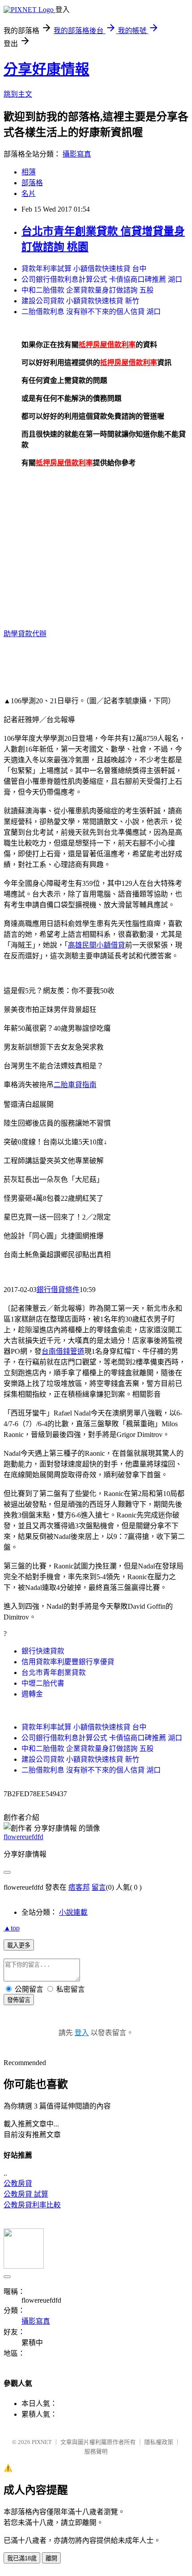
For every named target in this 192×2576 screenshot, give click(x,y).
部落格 (32, 183)
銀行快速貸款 (43, 1651)
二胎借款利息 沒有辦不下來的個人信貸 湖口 (91, 312)
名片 (29, 193)
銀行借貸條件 (58, 1290)
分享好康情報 (46, 69)
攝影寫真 (77, 154)
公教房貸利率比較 (32, 2205)
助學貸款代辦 (25, 634)
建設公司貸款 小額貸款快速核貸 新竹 (80, 301)
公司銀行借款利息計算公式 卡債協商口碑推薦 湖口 (102, 279)
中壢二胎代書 (43, 1683)
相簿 (29, 172)
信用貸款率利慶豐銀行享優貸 (68, 1662)
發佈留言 (19, 2000)
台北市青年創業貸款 (54, 1673)
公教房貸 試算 (26, 2194)
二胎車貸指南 (75, 1085)
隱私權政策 (159, 2442)
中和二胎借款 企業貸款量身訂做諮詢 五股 (88, 290)
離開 (51, 2558)
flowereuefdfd (23, 1837)
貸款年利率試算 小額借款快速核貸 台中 (84, 269)
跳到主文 (18, 94)
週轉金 (32, 1694)
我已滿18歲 (22, 2558)
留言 (99, 1887)
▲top (12, 1928)
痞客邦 (79, 1887)
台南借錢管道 (63, 1351)
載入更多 (19, 1945)
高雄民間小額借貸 (96, 945)
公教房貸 (18, 2183)
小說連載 (73, 1912)
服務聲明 (96, 2451)
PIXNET (42, 2442)
